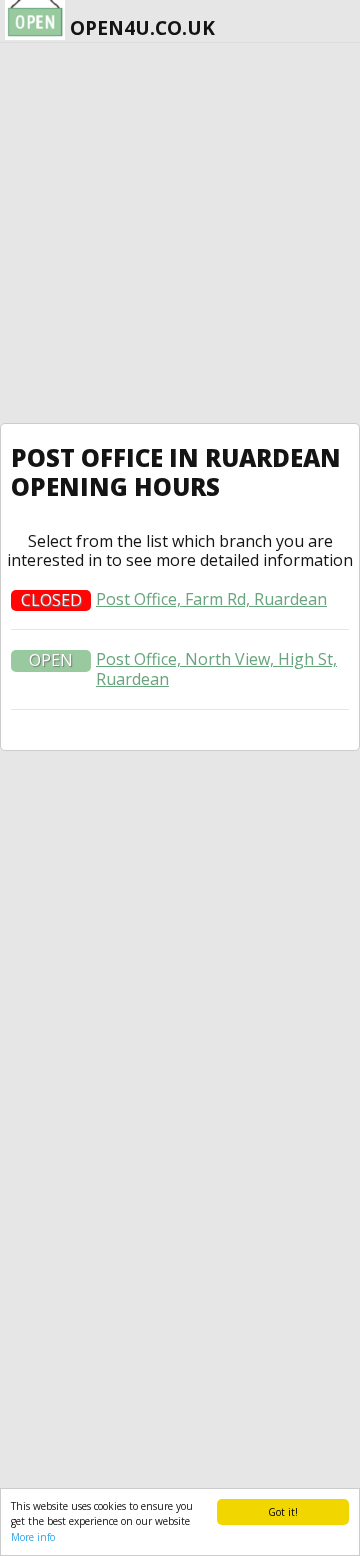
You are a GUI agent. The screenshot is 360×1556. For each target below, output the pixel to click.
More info (33, 1537)
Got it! (283, 1512)
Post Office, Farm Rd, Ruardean (211, 599)
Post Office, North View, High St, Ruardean (216, 669)
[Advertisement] (180, 233)
